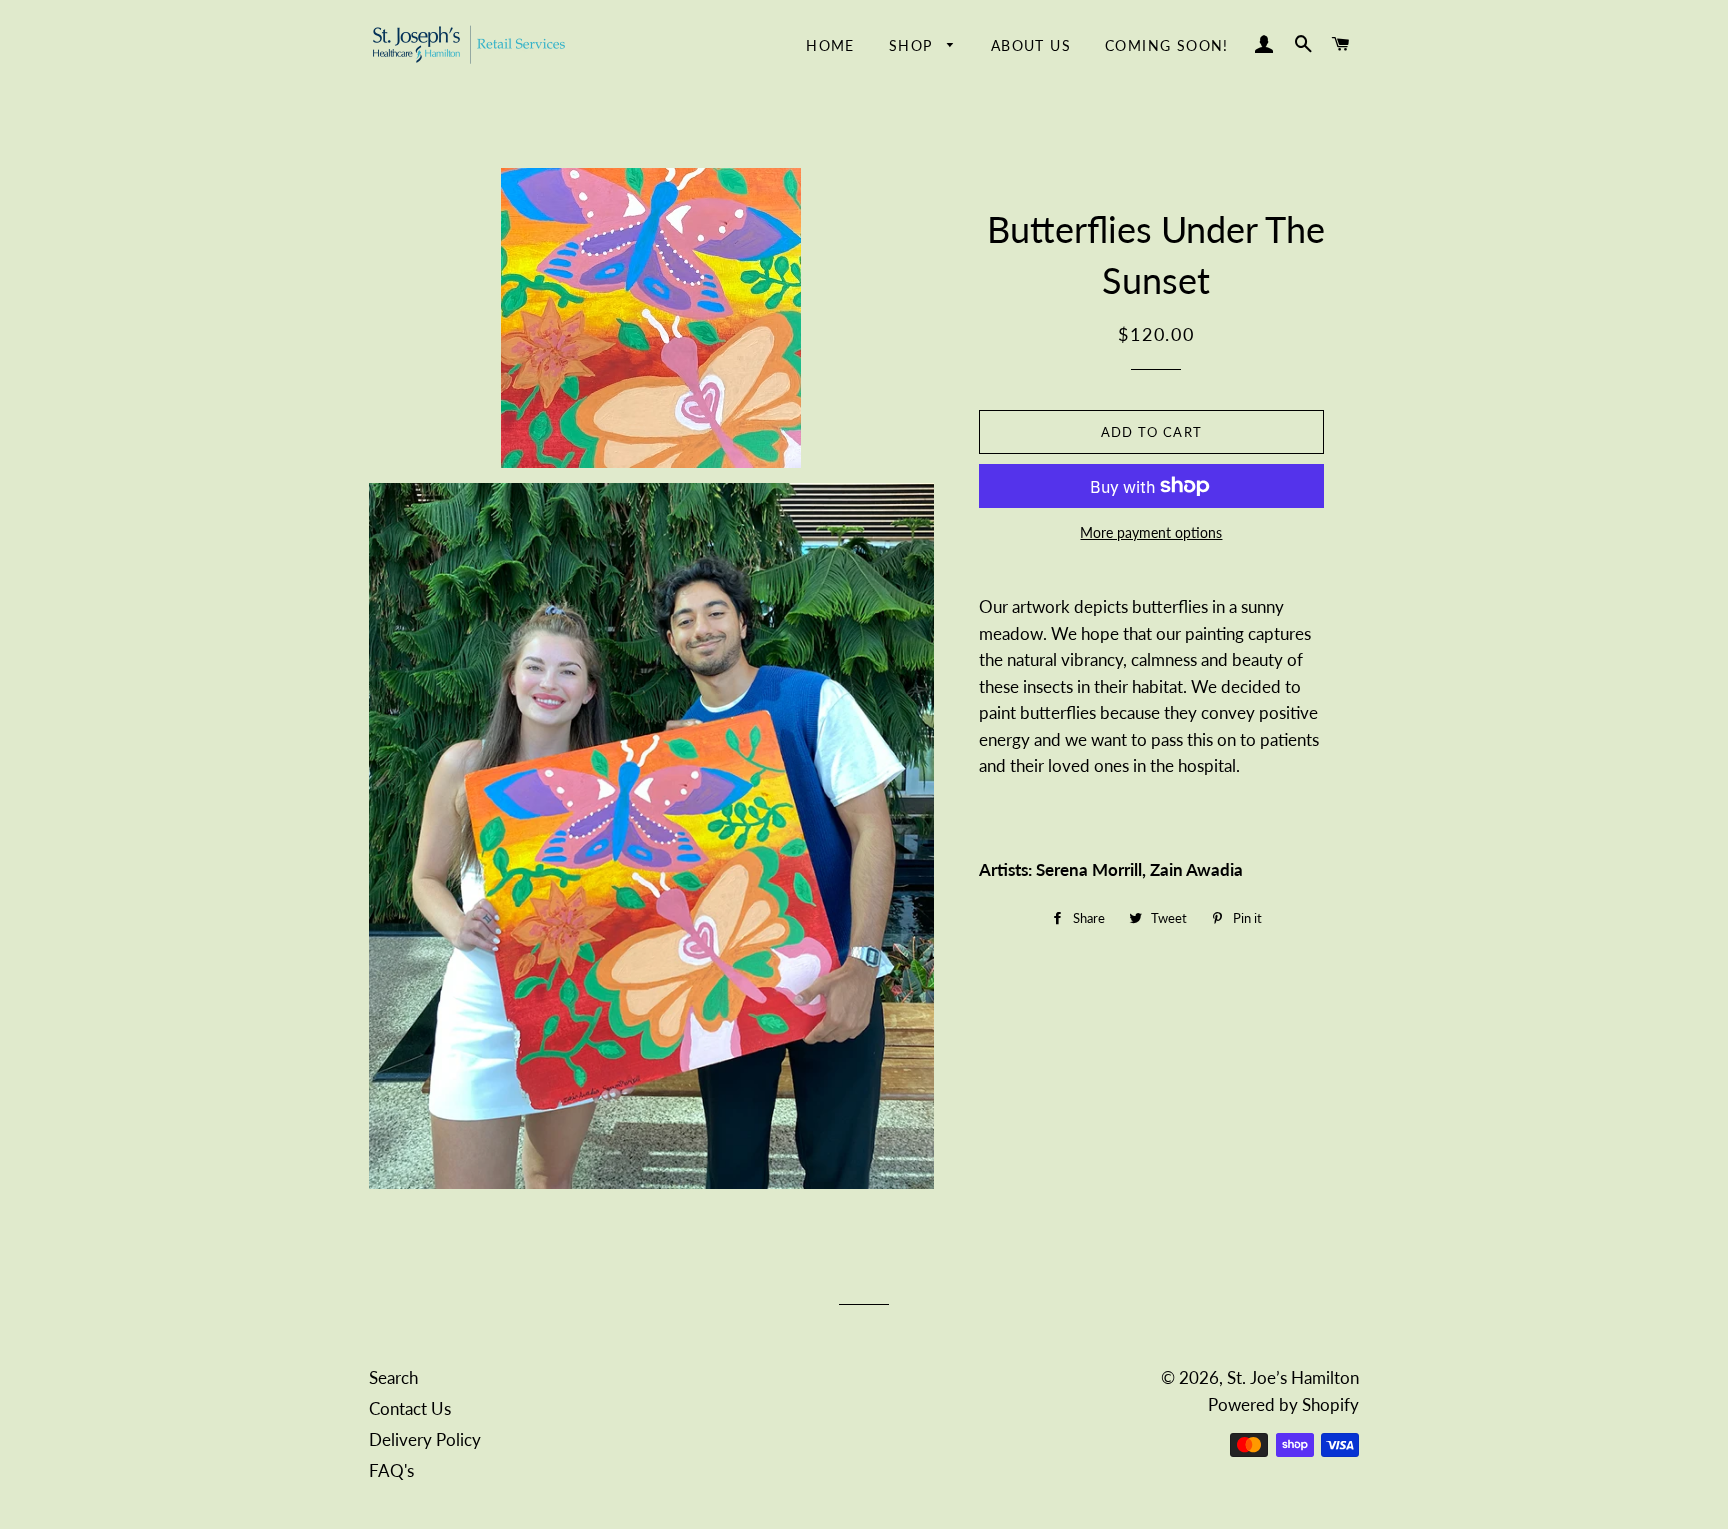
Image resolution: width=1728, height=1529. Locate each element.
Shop (913, 45)
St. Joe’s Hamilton (1293, 1377)
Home (830, 45)
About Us (1031, 45)
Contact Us (410, 1408)
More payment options (1151, 532)
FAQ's (391, 1470)
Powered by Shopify (1283, 1404)
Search (393, 1377)
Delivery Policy (425, 1439)
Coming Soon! (1167, 45)
